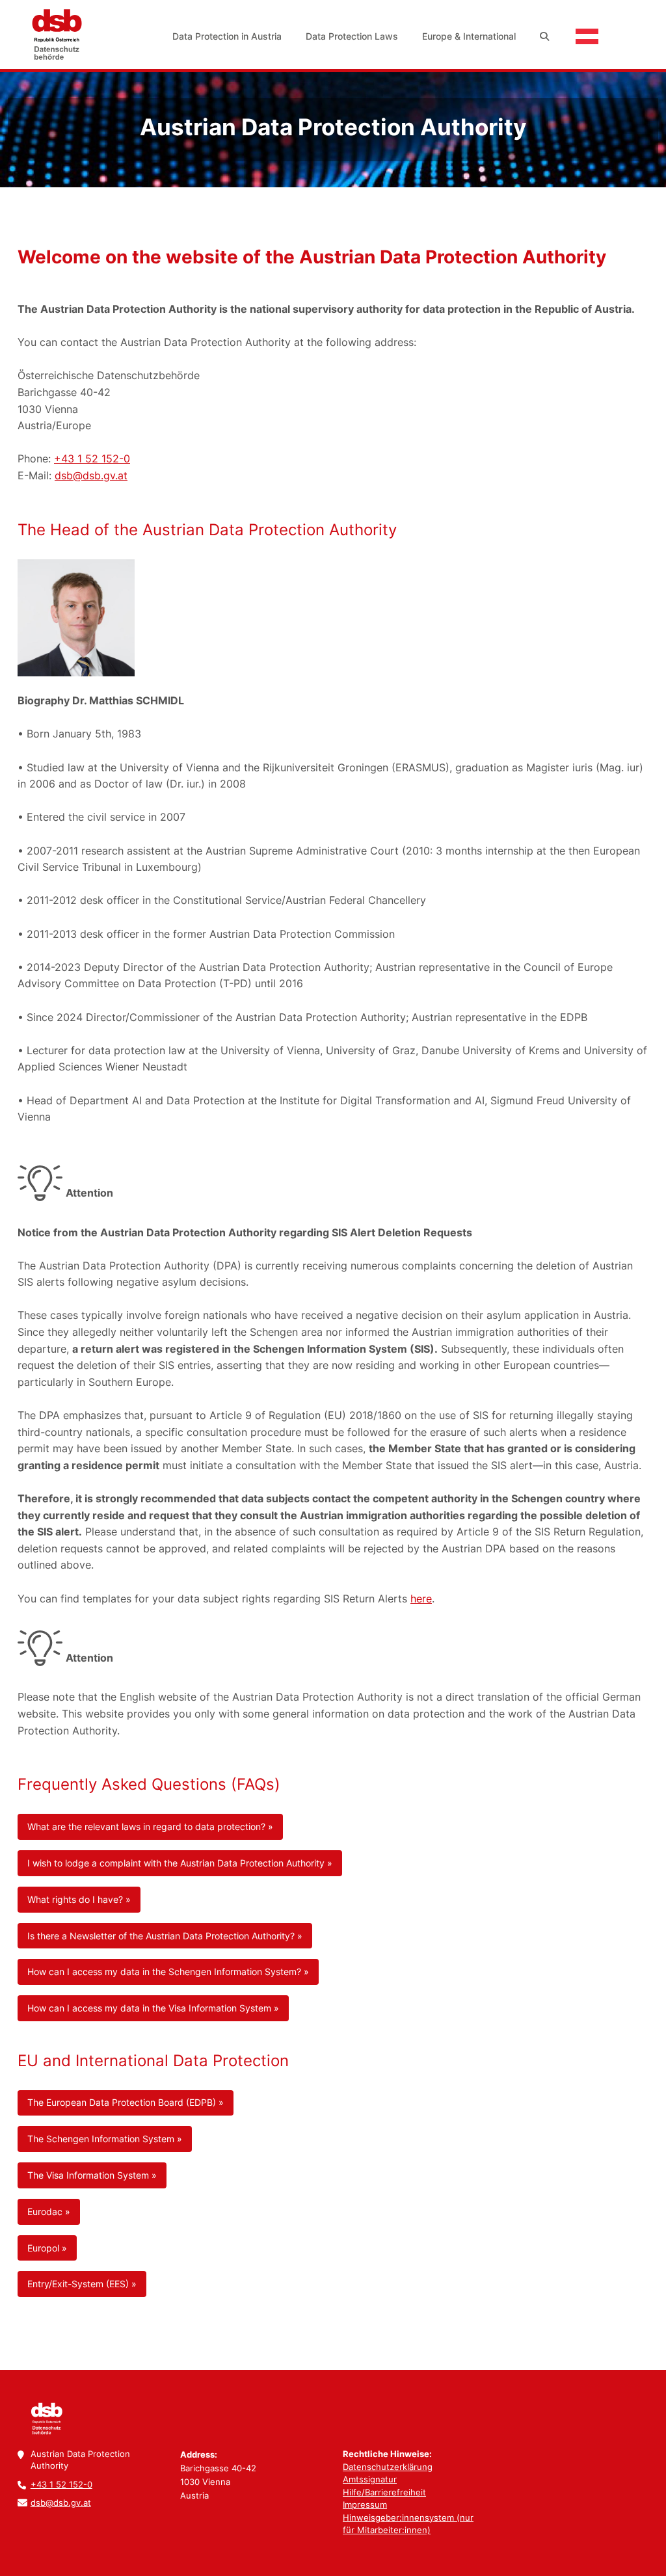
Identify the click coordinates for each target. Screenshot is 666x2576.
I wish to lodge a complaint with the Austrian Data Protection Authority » (180, 1863)
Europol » (47, 2248)
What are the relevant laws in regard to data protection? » (150, 1826)
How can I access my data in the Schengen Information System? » (168, 1972)
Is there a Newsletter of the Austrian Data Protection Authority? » (165, 1936)
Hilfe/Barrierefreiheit (384, 2492)
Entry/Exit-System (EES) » (82, 2284)
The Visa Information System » (92, 2175)
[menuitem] (229, 36)
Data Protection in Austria (227, 36)
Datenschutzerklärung (388, 2467)
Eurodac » (49, 2211)
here (421, 1599)
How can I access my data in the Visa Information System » (153, 2008)
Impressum (365, 2504)
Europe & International (469, 36)
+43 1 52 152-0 (92, 458)
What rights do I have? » (79, 1899)
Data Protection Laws (352, 36)
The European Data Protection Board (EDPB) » (126, 2102)
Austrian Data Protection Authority (57, 34)
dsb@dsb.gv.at (91, 475)
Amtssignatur (370, 2479)
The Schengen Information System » (105, 2139)
